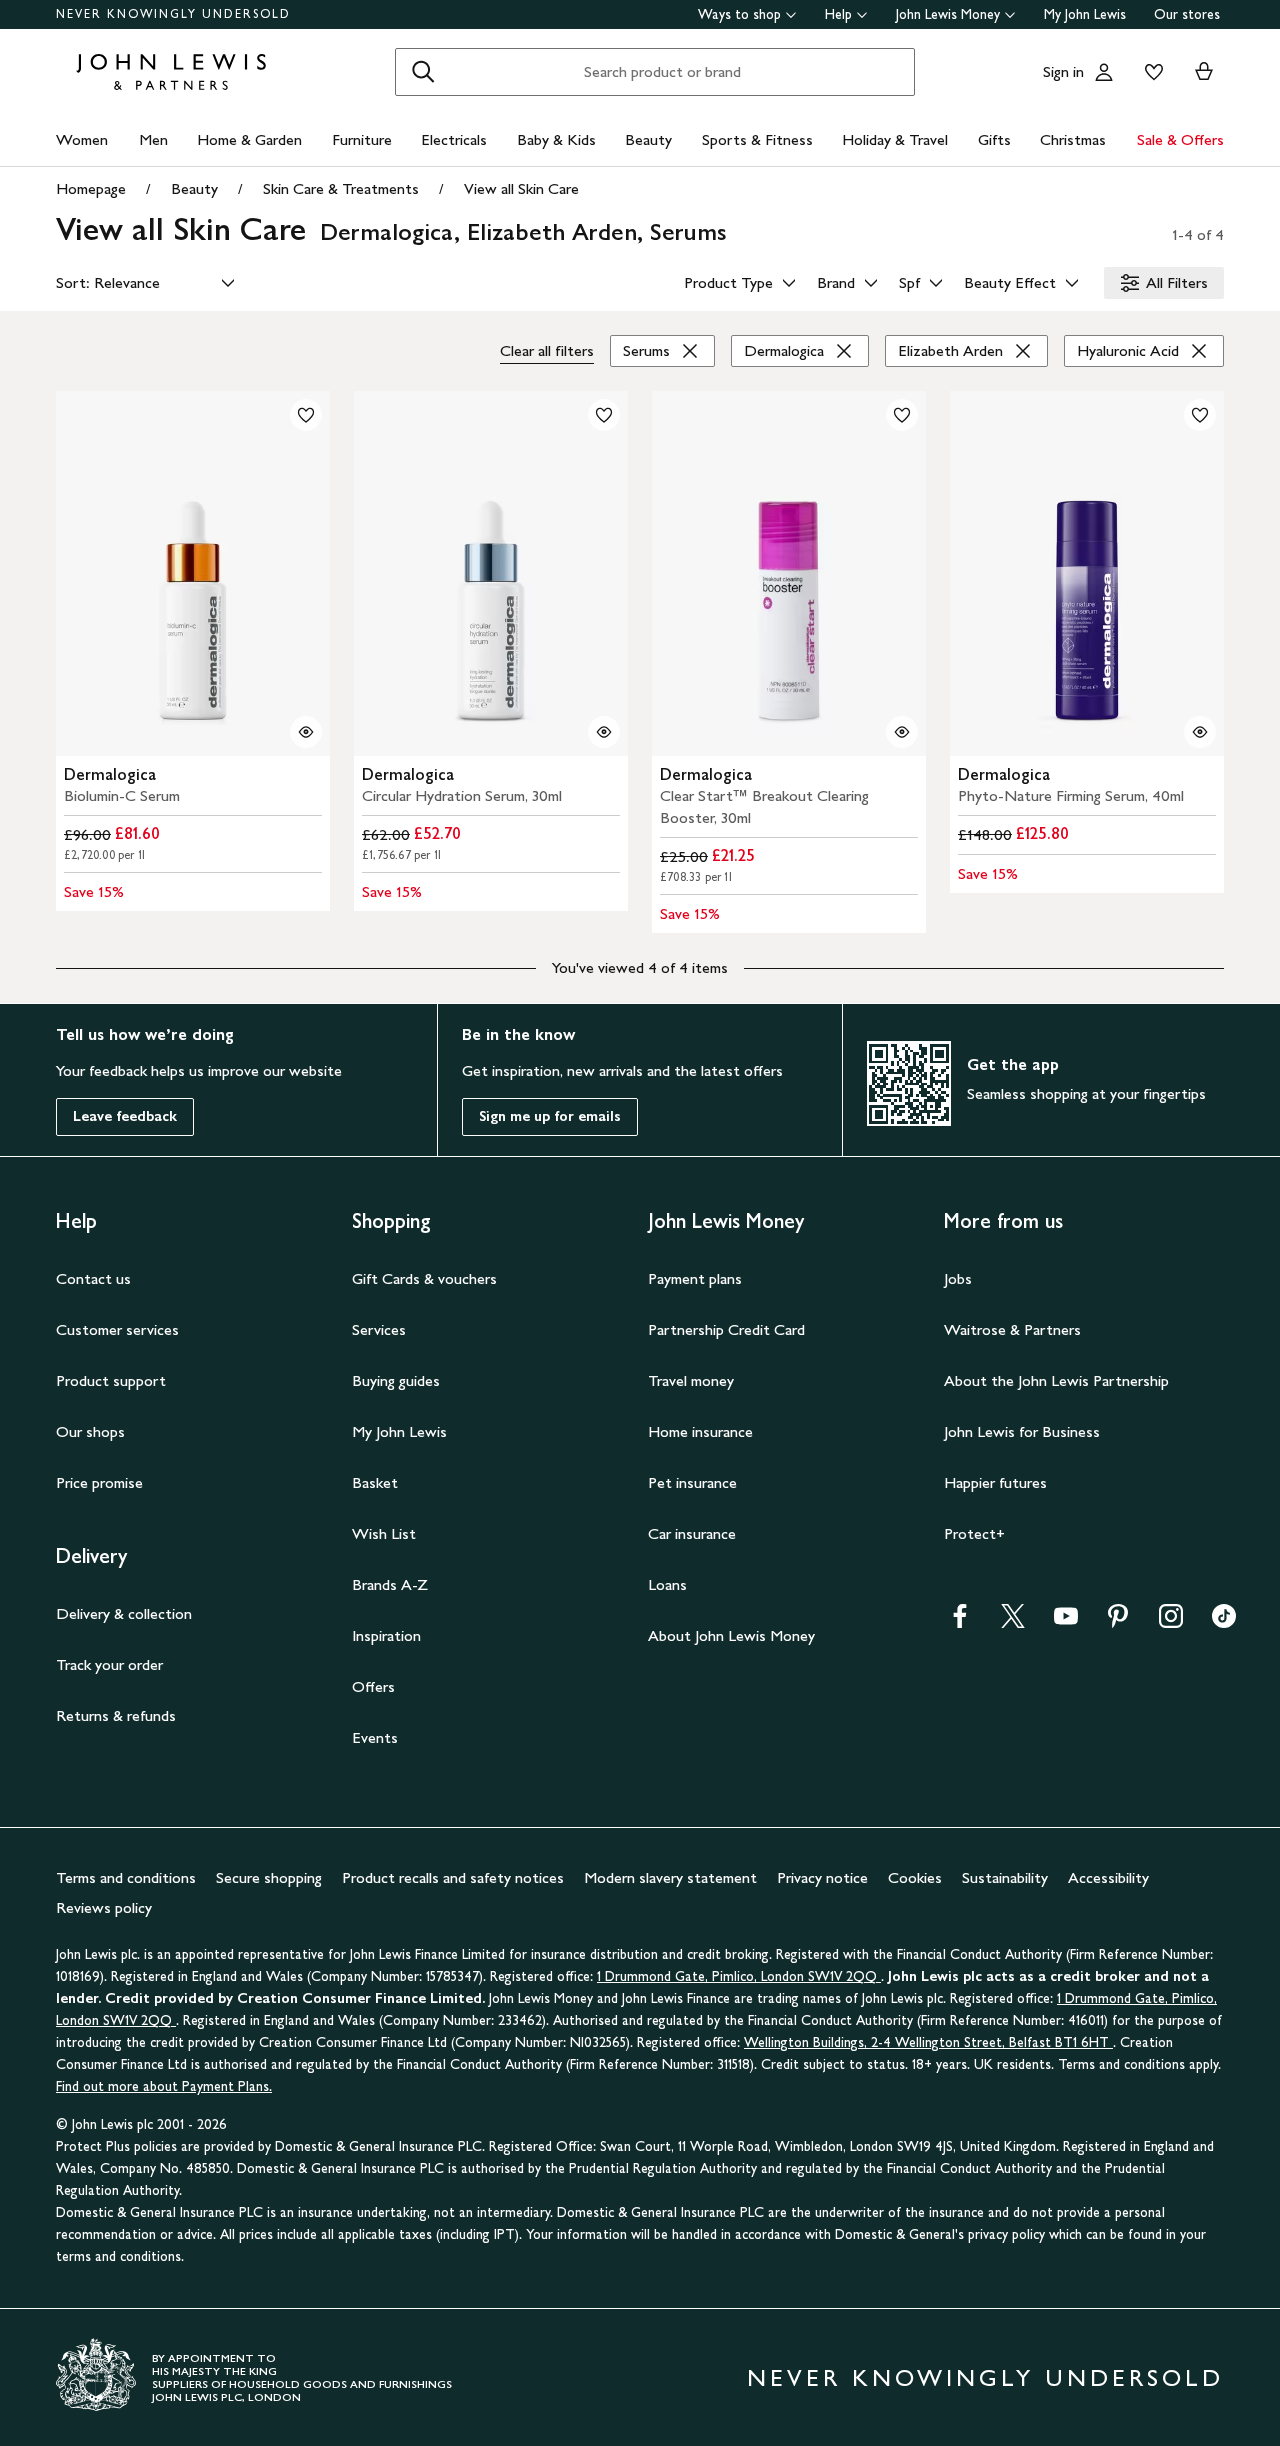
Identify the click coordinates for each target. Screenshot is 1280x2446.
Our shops (90, 1431)
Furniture (362, 139)
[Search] (423, 72)
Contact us (93, 1278)
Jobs (958, 1278)
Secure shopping (269, 1877)
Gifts (994, 139)
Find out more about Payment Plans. (164, 2086)
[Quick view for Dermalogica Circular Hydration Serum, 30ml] (604, 732)
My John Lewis (1085, 14)
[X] (1013, 1622)
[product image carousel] (193, 573)
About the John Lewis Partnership (1056, 1380)
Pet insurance (692, 1482)
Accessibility (1108, 1877)
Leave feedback (125, 1116)
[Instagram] (1171, 1622)
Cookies (915, 1877)
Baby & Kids (556, 139)
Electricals (454, 139)
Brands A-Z (390, 1584)
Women (82, 139)
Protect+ (974, 1533)
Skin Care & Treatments (341, 188)
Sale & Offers (1180, 139)
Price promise (99, 1482)
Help (838, 14)
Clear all (547, 350)
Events (375, 1737)
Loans (667, 1584)
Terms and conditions (126, 1877)
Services (379, 1329)
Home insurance (700, 1431)
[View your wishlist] (1150, 72)
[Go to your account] (1104, 72)
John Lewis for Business (1022, 1431)
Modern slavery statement (670, 1877)
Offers (373, 1686)
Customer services (117, 1329)
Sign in (1063, 71)
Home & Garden (249, 139)
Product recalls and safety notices (453, 1877)
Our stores (1187, 14)
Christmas (1073, 139)
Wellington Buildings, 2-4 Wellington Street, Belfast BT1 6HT (928, 2042)
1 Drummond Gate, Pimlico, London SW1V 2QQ (739, 1976)
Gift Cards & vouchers (424, 1278)
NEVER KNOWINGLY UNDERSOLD (173, 14)
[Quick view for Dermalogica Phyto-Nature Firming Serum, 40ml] (1200, 732)
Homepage (91, 188)
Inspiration (386, 1635)
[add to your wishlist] (306, 415)
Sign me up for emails (550, 1116)
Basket (375, 1482)
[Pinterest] (1118, 1622)
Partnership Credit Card (726, 1329)
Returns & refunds (116, 1715)
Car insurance (692, 1533)
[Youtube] (1066, 1622)
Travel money (691, 1380)
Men (153, 139)
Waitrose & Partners (1012, 1329)
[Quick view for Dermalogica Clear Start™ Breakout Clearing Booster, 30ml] (902, 732)
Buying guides (396, 1380)
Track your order (109, 1664)
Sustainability (1005, 1877)
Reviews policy (104, 1907)
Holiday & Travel (895, 139)
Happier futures (995, 1482)
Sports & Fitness (757, 139)
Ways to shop (739, 14)
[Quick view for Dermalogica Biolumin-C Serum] (306, 732)
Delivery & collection (124, 1613)
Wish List (384, 1533)
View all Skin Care (521, 188)
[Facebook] (960, 1622)
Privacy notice (822, 1877)
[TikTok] (1224, 1622)
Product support (111, 1380)
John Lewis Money (948, 14)
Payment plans (695, 1278)
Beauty (648, 139)
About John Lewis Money (731, 1635)
